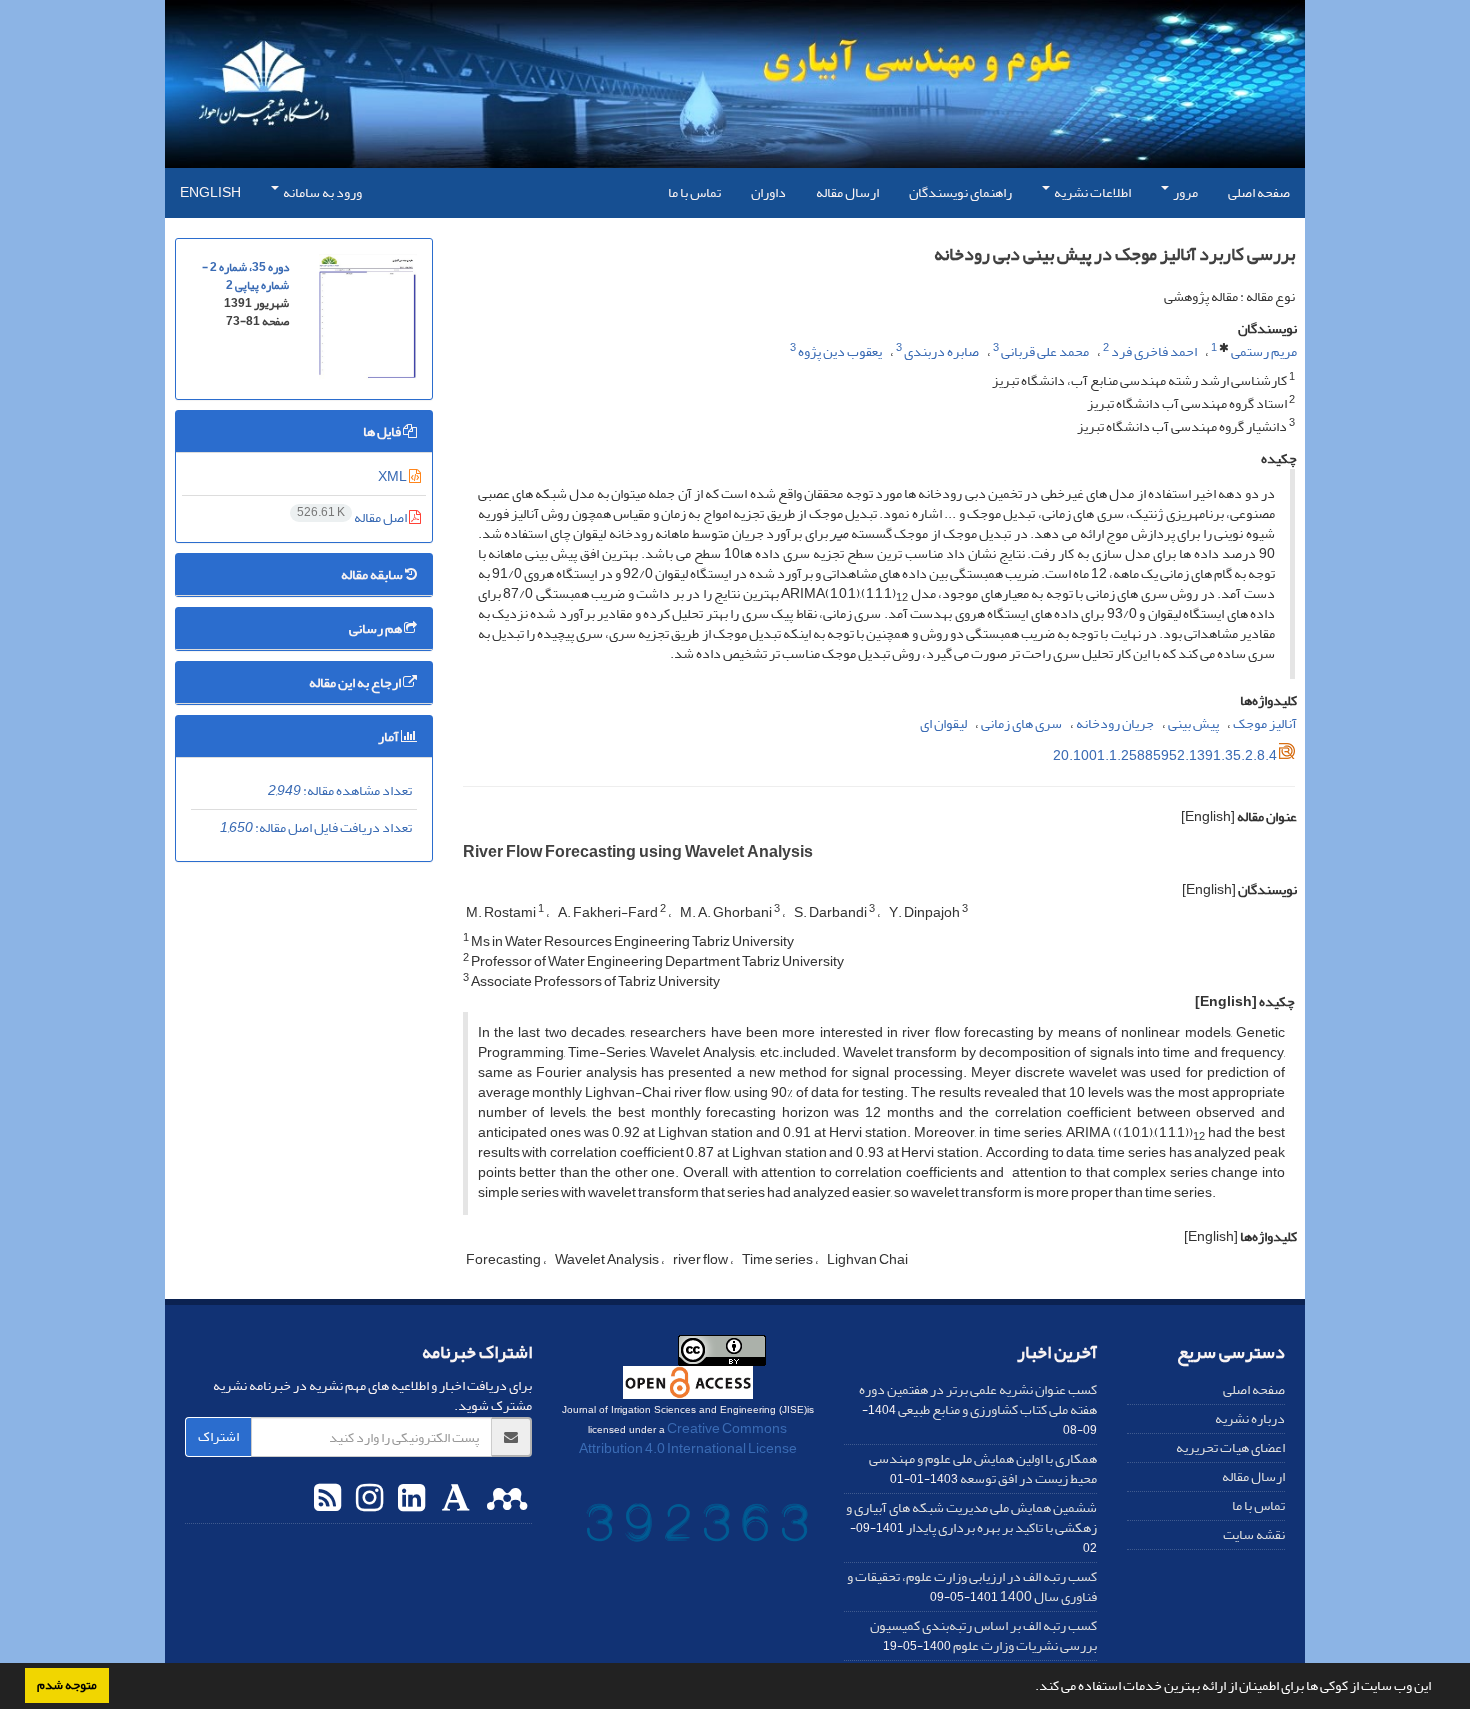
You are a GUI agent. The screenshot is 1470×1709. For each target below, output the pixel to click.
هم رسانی (376, 628)
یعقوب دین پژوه (840, 351)
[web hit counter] (697, 1527)
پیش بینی (1193, 723)
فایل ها (383, 431)
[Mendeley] (504, 1499)
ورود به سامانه (321, 192)
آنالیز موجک (1265, 723)
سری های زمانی (1021, 723)
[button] (1030, 1688)
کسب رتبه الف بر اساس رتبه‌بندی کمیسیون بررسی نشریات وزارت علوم (983, 1635)
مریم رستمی (1264, 351)
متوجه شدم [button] (67, 1685)
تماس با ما (694, 192)
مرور (1184, 192)
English (210, 192)
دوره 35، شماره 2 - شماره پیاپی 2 (245, 276)
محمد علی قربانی (1045, 351)
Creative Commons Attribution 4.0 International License (688, 1438)
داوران (768, 192)
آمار (389, 736)
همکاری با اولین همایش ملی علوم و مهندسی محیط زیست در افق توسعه (983, 1468)
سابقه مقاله (373, 574)
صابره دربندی (941, 351)
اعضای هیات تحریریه (1230, 1447)
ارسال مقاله (847, 192)
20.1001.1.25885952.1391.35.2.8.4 (1165, 755)
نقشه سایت (1254, 1534)
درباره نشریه (1250, 1418)
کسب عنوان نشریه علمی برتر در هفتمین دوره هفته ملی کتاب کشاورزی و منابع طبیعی (978, 1399)
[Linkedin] (409, 1499)
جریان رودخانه (1115, 723)
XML (393, 476)
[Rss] (327, 1499)
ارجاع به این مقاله (356, 682)
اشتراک (218, 1436)
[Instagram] (367, 1499)
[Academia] (453, 1499)
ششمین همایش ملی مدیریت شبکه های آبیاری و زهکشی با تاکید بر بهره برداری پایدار (971, 1517)
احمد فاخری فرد (1154, 351)
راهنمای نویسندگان (960, 192)
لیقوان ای (943, 723)
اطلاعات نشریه (1091, 192)
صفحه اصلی (1259, 192)
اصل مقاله (353, 517)
